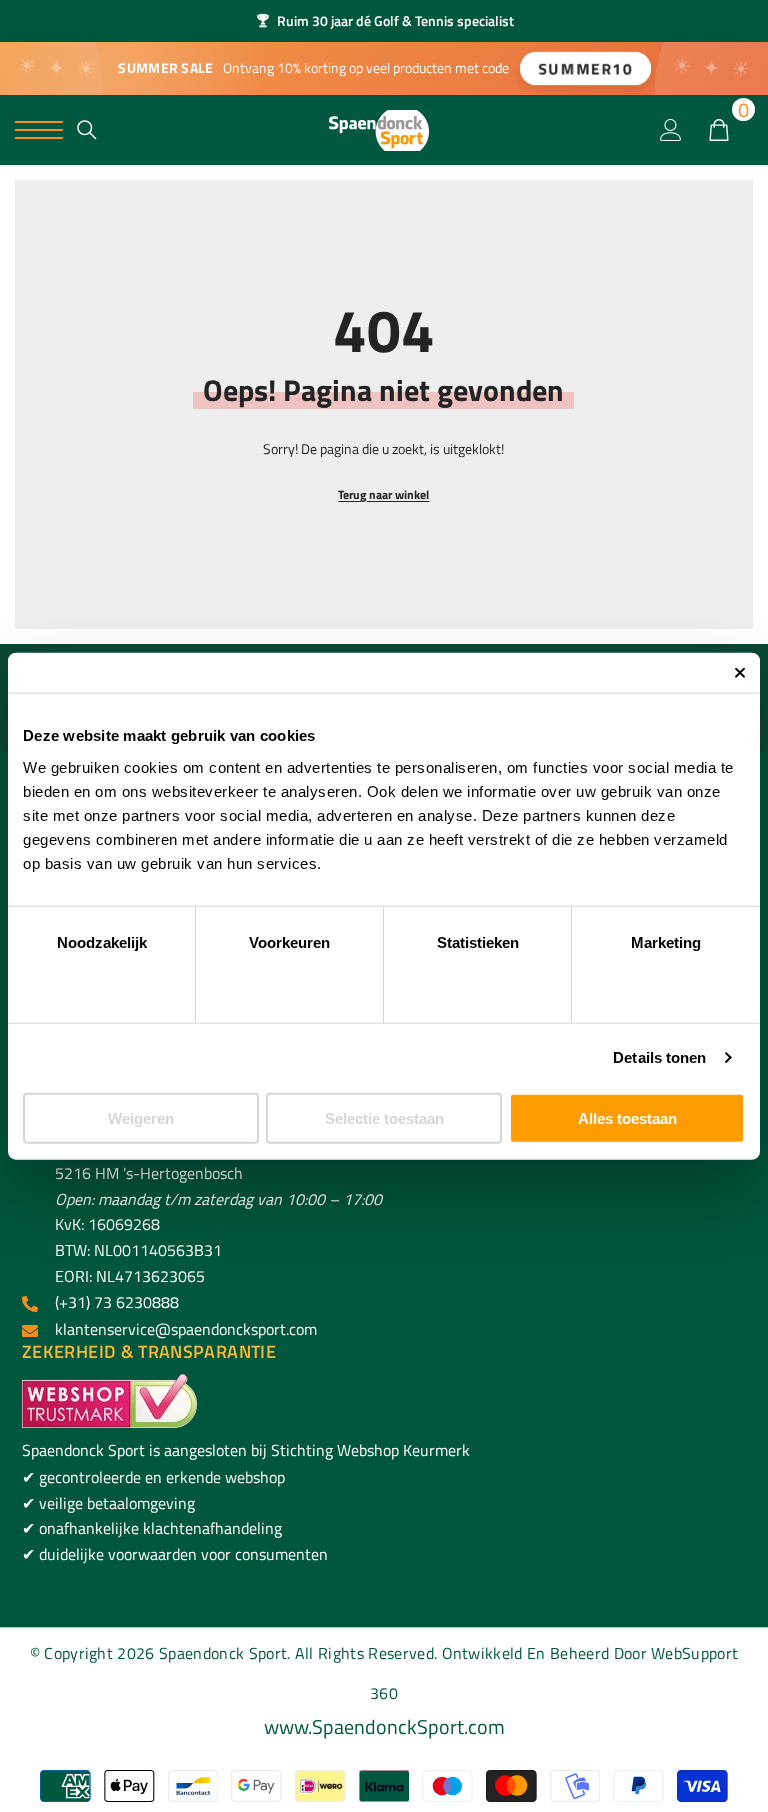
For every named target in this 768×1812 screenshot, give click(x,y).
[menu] (39, 130)
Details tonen (659, 1057)
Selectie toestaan (384, 1117)
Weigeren (141, 1117)
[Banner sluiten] (740, 673)
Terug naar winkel (383, 494)
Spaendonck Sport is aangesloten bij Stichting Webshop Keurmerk (246, 1450)
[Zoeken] (87, 130)
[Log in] (671, 130)
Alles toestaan (627, 1117)
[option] (384, 21)
